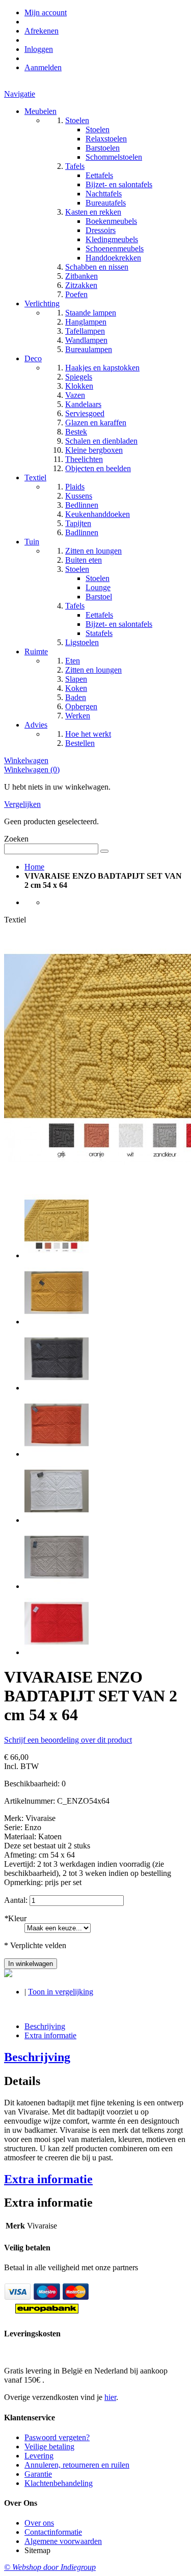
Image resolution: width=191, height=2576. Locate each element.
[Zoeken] (104, 851)
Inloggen (39, 49)
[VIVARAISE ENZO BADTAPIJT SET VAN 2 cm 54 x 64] (57, 1255)
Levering (39, 2456)
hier (110, 2397)
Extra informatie (50, 2035)
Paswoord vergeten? (57, 2437)
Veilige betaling (49, 2447)
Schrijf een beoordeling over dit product (68, 1740)
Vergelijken (22, 804)
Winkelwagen (26, 760)
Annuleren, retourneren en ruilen (77, 2465)
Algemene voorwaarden (63, 2541)
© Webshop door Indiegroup (50, 2567)
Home (34, 867)
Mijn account (46, 12)
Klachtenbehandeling (59, 2483)
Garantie (38, 2474)
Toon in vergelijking (61, 1992)
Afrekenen (42, 31)
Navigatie (20, 94)
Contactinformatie (53, 2532)
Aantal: (16, 1900)
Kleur (15, 1918)
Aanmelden (43, 67)
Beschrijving (45, 2026)
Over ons (39, 2523)
